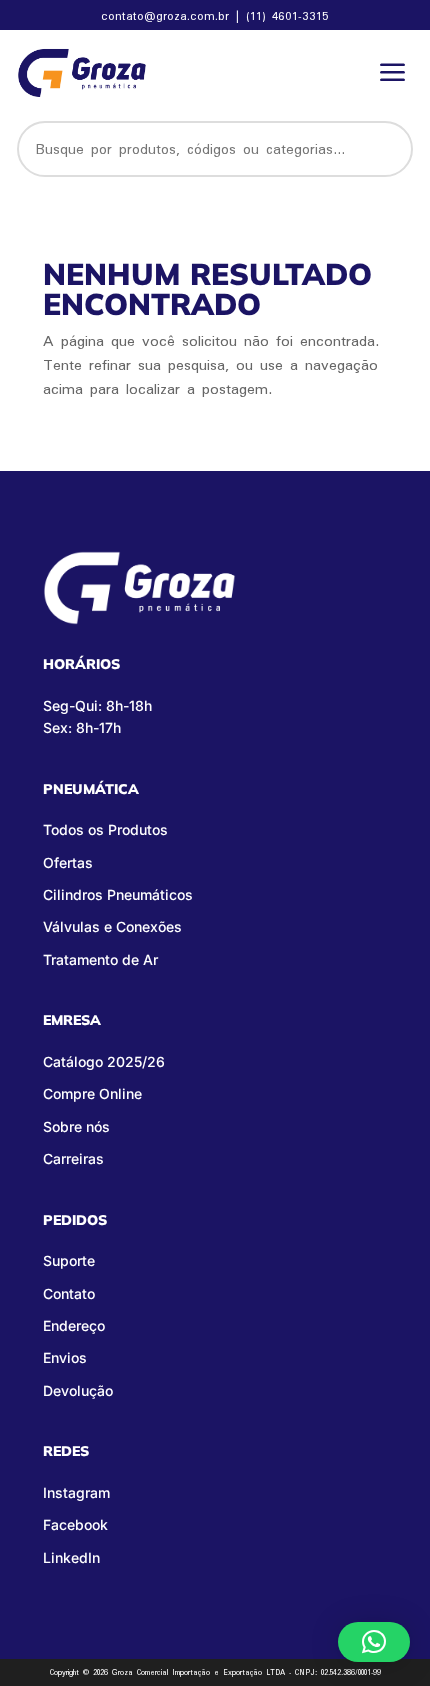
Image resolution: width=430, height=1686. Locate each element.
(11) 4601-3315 (287, 15)
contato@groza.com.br (168, 15)
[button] (374, 1642)
